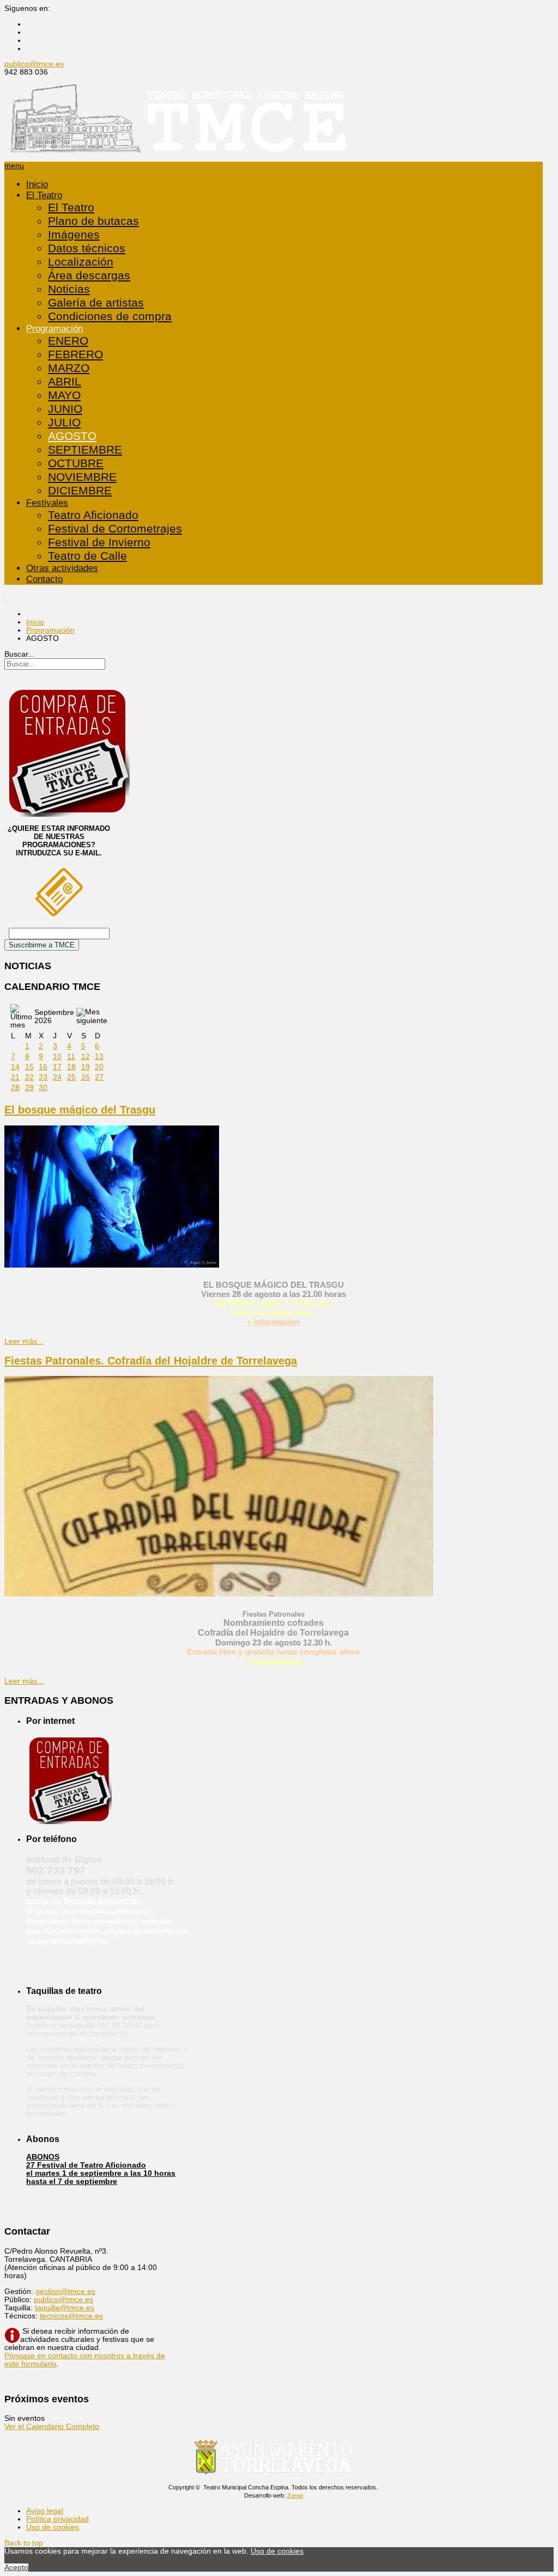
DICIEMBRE (80, 491)
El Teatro (44, 195)
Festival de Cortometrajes (115, 529)
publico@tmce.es (34, 64)
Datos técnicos (87, 248)
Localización (81, 262)
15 (29, 1067)
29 (29, 1088)
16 (43, 1067)
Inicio (37, 184)
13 (99, 1057)
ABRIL (65, 382)
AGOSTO (72, 436)
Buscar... (19, 654)
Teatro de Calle (87, 556)
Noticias (69, 289)
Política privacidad (57, 2519)
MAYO (64, 395)
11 (71, 1057)
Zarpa (295, 2495)
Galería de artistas (96, 303)
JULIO (64, 423)
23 (43, 1077)
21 (15, 1077)
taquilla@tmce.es (65, 2308)
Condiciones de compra (110, 316)
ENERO (68, 341)
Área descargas (89, 276)
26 (86, 1077)
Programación (54, 329)
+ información (273, 1322)
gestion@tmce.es (65, 2292)
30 (43, 1088)
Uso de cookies (53, 2527)
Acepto (16, 2568)
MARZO (69, 368)
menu (14, 166)
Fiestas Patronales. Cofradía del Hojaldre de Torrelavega (151, 1361)
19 (86, 1067)
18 (71, 1067)
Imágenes (74, 235)
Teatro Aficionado (93, 515)
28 (15, 1088)
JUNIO (65, 409)
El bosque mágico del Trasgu (80, 1110)
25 (71, 1077)
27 (99, 1077)
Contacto (44, 579)
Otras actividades (62, 568)
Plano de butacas (93, 221)
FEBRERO (75, 354)
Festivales (47, 503)
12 (86, 1057)
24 (57, 1077)
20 (99, 1067)
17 (57, 1067)
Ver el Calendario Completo (52, 2427)
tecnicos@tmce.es (71, 2316)
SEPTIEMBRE (85, 450)
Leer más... (24, 1341)
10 (57, 1057)
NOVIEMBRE (82, 477)
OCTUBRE (76, 463)
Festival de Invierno (99, 542)
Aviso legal (45, 2511)
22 (29, 1077)
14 (15, 1067)
